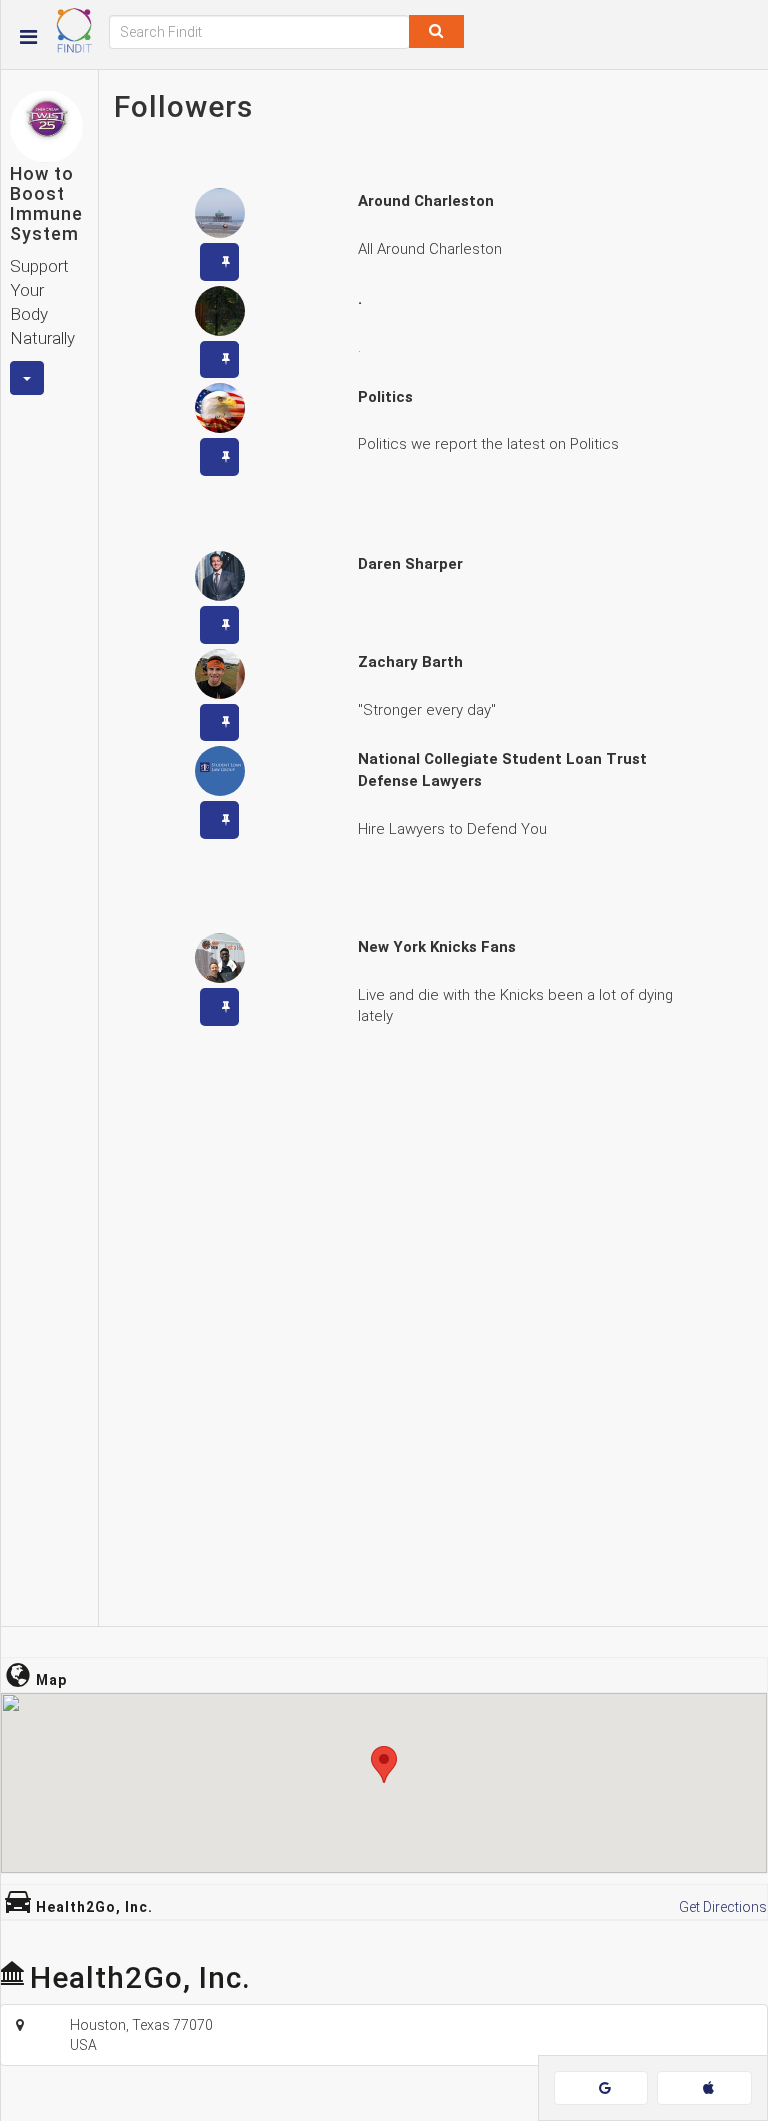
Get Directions (723, 1907)
